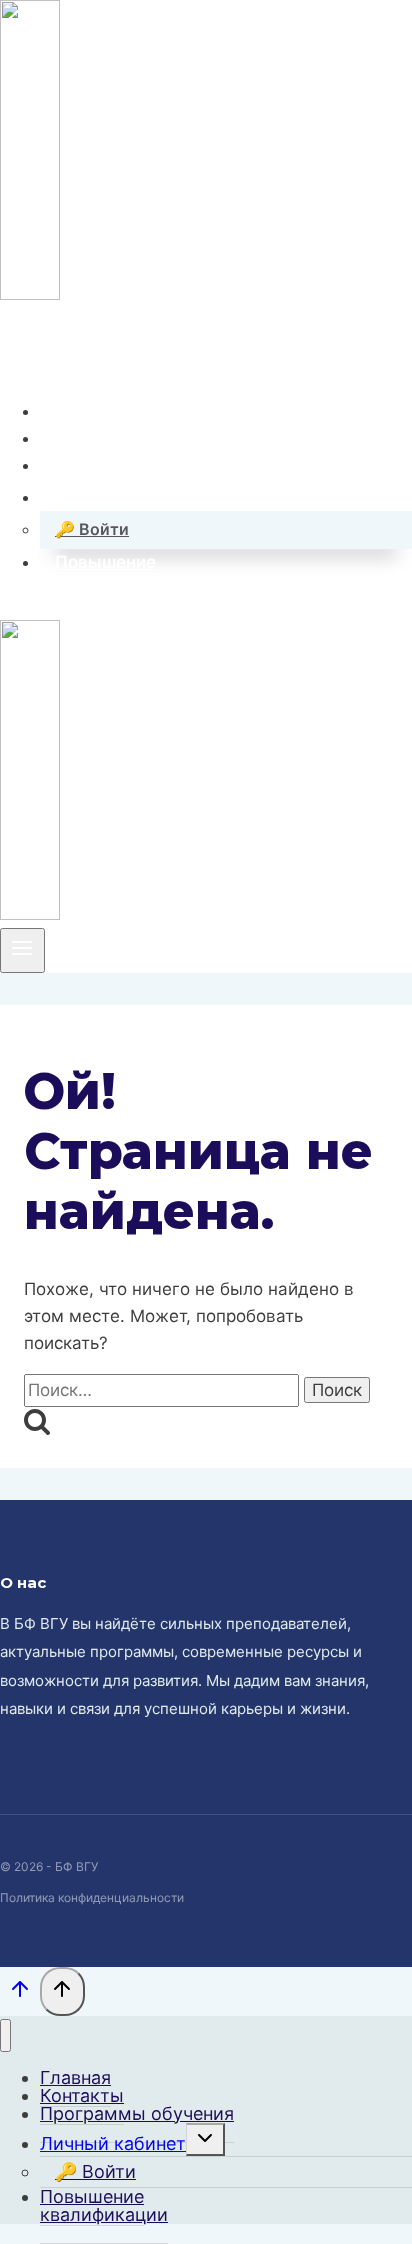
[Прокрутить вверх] (20, 1993)
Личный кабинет (113, 2143)
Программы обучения (148, 465)
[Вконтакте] (15, 352)
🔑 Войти (92, 529)
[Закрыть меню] (5, 2035)
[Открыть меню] (22, 950)
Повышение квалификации (104, 2205)
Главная (90, 410)
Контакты (96, 438)
